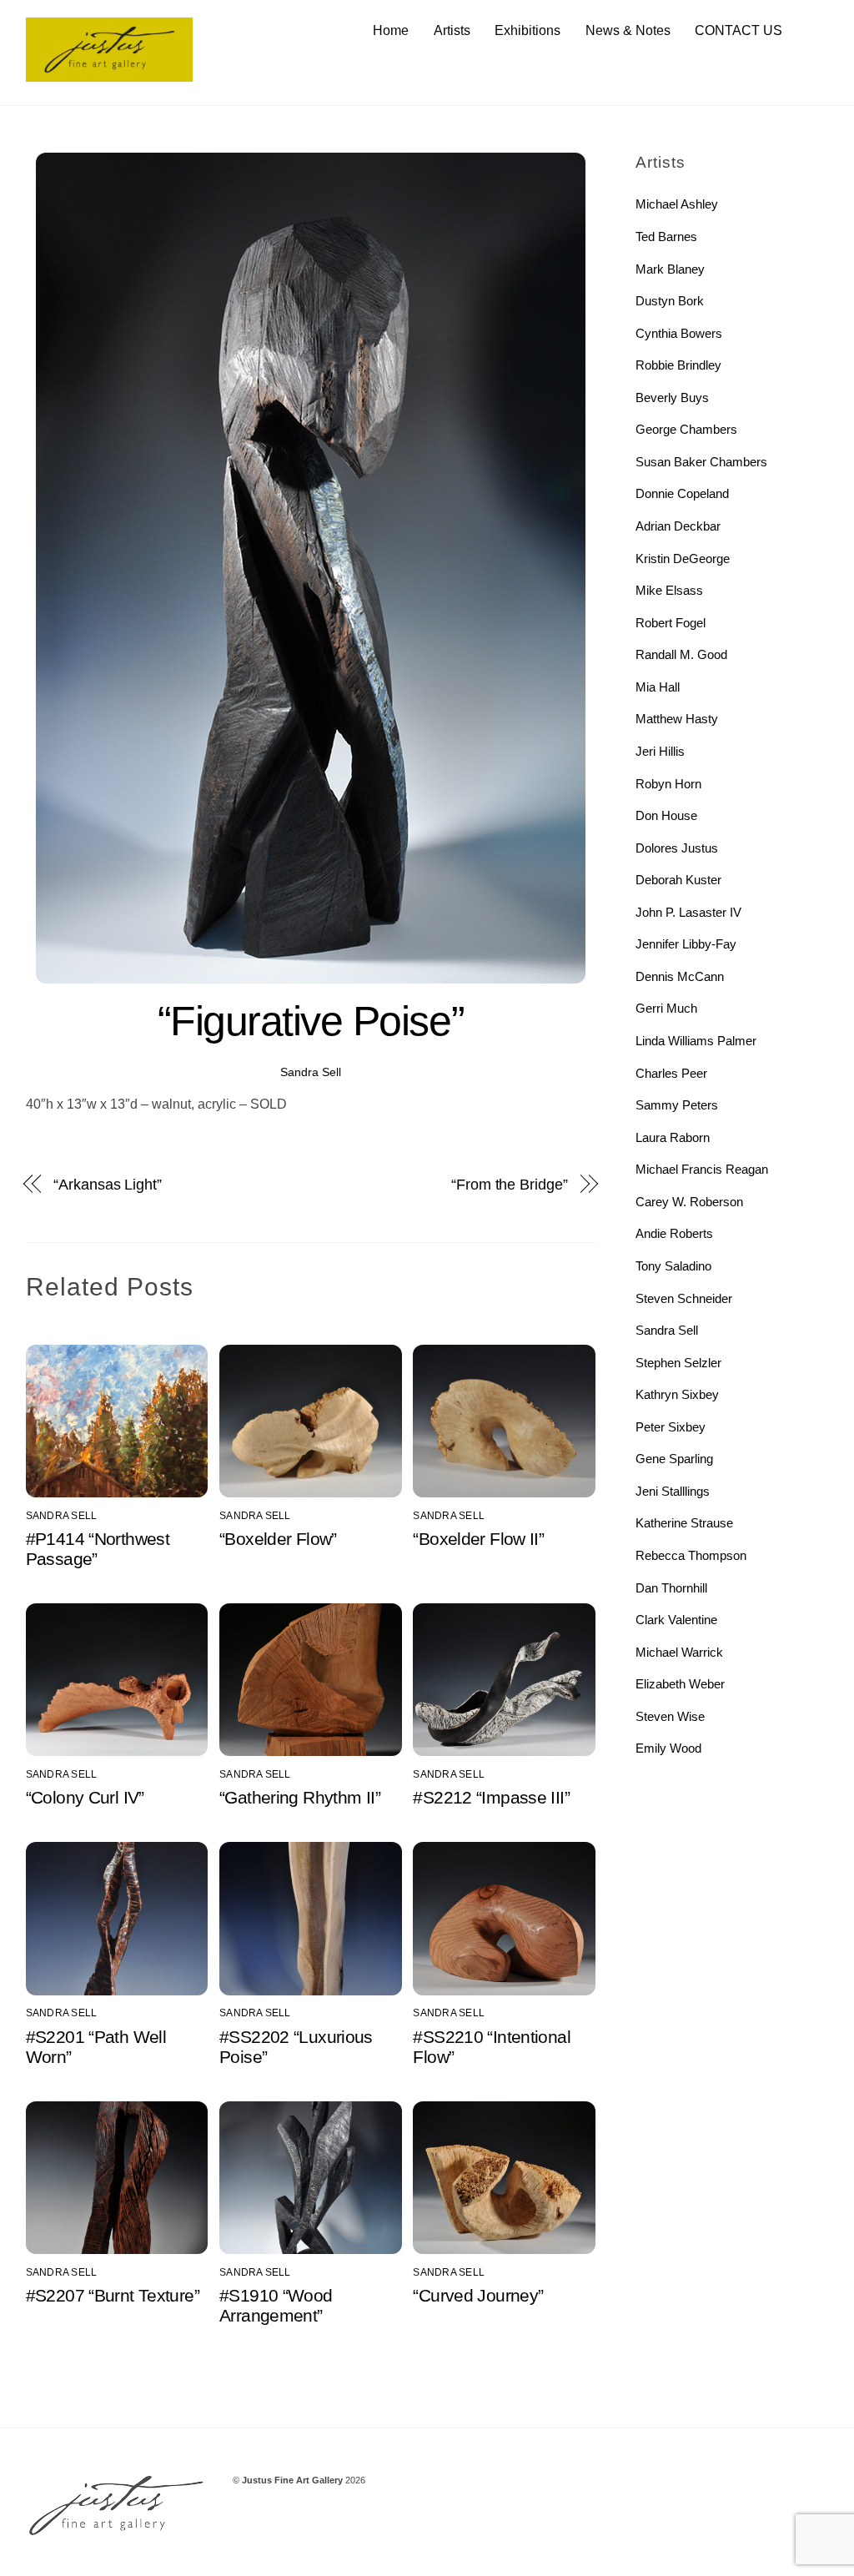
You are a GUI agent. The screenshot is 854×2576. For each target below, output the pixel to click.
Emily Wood (668, 1748)
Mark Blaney (670, 269)
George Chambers (686, 429)
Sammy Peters (677, 1105)
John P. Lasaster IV (688, 912)
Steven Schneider (684, 1298)
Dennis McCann (680, 976)
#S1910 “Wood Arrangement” (276, 2305)
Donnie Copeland (682, 493)
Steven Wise (670, 1716)
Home (391, 30)
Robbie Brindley (678, 365)
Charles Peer (671, 1073)
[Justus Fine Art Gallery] (109, 74)
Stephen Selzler (678, 1363)
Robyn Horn (668, 784)
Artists (452, 30)
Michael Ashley (677, 204)
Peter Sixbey (671, 1427)
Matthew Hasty (677, 719)
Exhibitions (527, 30)
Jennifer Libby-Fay (686, 944)
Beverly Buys (672, 397)
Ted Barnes (666, 236)
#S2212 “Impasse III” (491, 1797)
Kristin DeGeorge (683, 558)
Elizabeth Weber (680, 1684)
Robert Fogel (671, 623)
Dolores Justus (677, 848)
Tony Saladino (673, 1266)
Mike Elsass (669, 590)
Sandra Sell (311, 1072)
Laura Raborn (673, 1137)
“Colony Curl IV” (85, 1797)
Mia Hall (658, 687)
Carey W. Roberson (689, 1202)
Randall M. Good (681, 654)
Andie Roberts (674, 1233)
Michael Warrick (679, 1652)
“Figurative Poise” (311, 1021)
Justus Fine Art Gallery (292, 2480)
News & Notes (628, 30)
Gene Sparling (674, 1459)
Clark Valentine (676, 1620)
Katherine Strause (684, 1523)
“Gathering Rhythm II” (300, 1797)
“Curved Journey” (478, 2295)
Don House (666, 815)
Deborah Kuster (678, 880)
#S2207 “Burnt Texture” (113, 2295)
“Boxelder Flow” (278, 1539)
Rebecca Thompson (691, 1555)
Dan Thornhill (671, 1588)
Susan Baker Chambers (701, 462)
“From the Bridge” (509, 1184)
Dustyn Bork (670, 301)
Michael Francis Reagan (702, 1169)
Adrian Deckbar (678, 526)
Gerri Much (666, 1008)
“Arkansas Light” (108, 1184)
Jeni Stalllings (673, 1491)
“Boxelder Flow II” (478, 1539)
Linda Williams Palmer (696, 1041)
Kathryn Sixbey (677, 1394)
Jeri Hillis (660, 751)
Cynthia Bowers (679, 333)
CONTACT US (738, 30)
